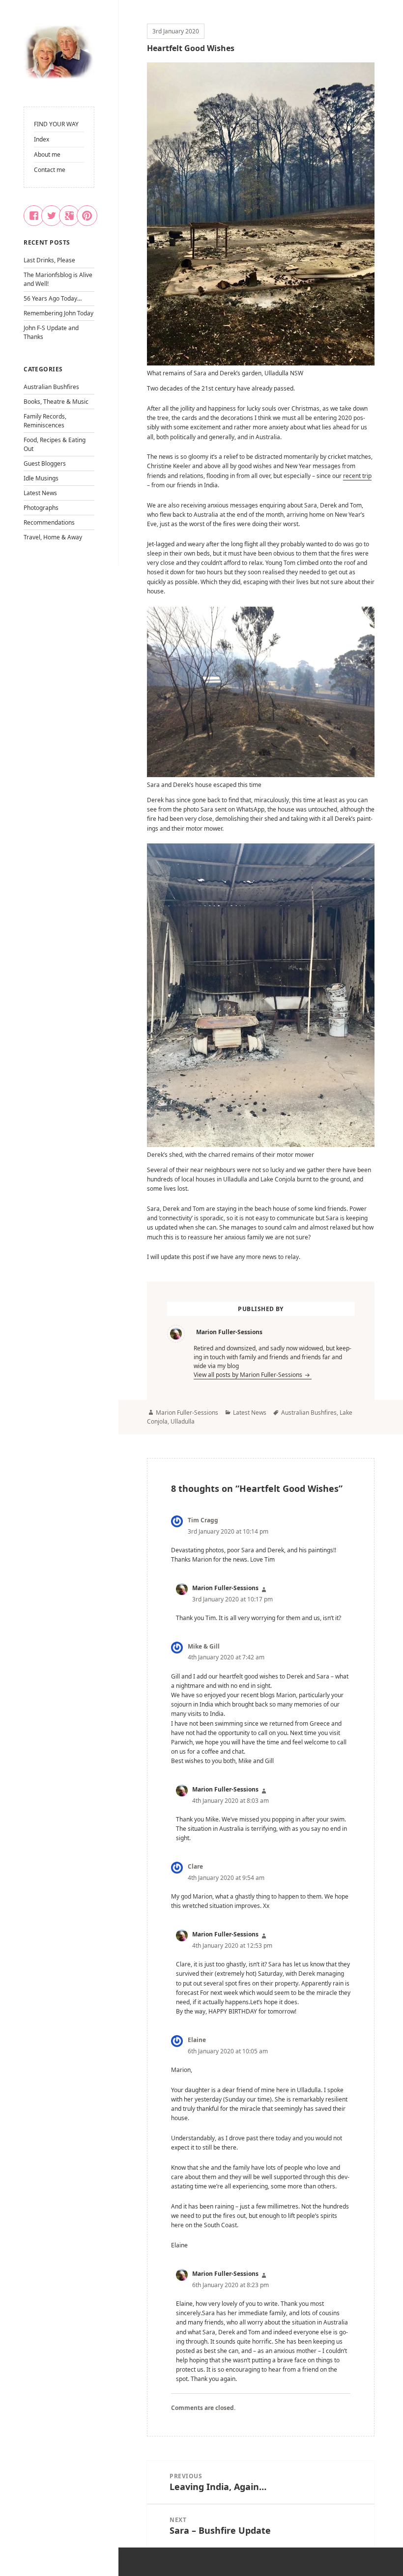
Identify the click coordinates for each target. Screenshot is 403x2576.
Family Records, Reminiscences (45, 421)
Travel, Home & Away (53, 537)
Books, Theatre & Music (56, 402)
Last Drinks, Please (49, 260)
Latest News (40, 493)
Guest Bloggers (45, 463)
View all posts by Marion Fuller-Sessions (249, 1375)
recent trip (357, 476)
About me (47, 154)
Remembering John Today (58, 313)
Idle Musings (41, 478)
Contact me (50, 170)
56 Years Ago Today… (53, 298)
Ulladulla (183, 1421)
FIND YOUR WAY (56, 124)
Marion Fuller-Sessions (187, 1413)
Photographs (41, 508)
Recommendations (49, 522)
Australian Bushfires (51, 387)
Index (42, 139)
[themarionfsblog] (59, 53)
